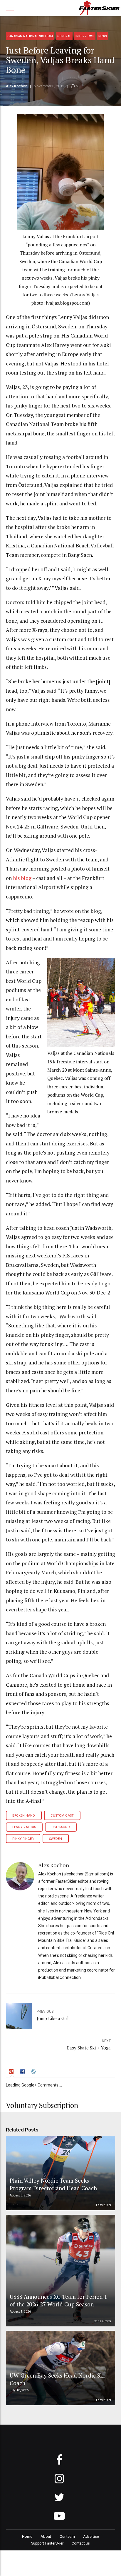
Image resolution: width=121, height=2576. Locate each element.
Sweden (56, 1839)
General (64, 36)
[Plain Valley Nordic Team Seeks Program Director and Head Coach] (60, 2173)
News (103, 36)
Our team (67, 2536)
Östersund (61, 1827)
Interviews (85, 36)
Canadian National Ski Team (30, 36)
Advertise (91, 2536)
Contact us (81, 2543)
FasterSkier (104, 2205)
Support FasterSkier (47, 2543)
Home (27, 2536)
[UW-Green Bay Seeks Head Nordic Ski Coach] (60, 2368)
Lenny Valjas (24, 1827)
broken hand (24, 1816)
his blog (22, 878)
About (46, 2536)
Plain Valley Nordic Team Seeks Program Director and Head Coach (53, 2184)
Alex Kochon (17, 86)
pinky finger (23, 1839)
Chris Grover (102, 2321)
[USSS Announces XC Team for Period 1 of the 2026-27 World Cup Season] (60, 2271)
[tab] (12, 2072)
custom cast (62, 1816)
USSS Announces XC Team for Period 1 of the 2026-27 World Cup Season (58, 2300)
